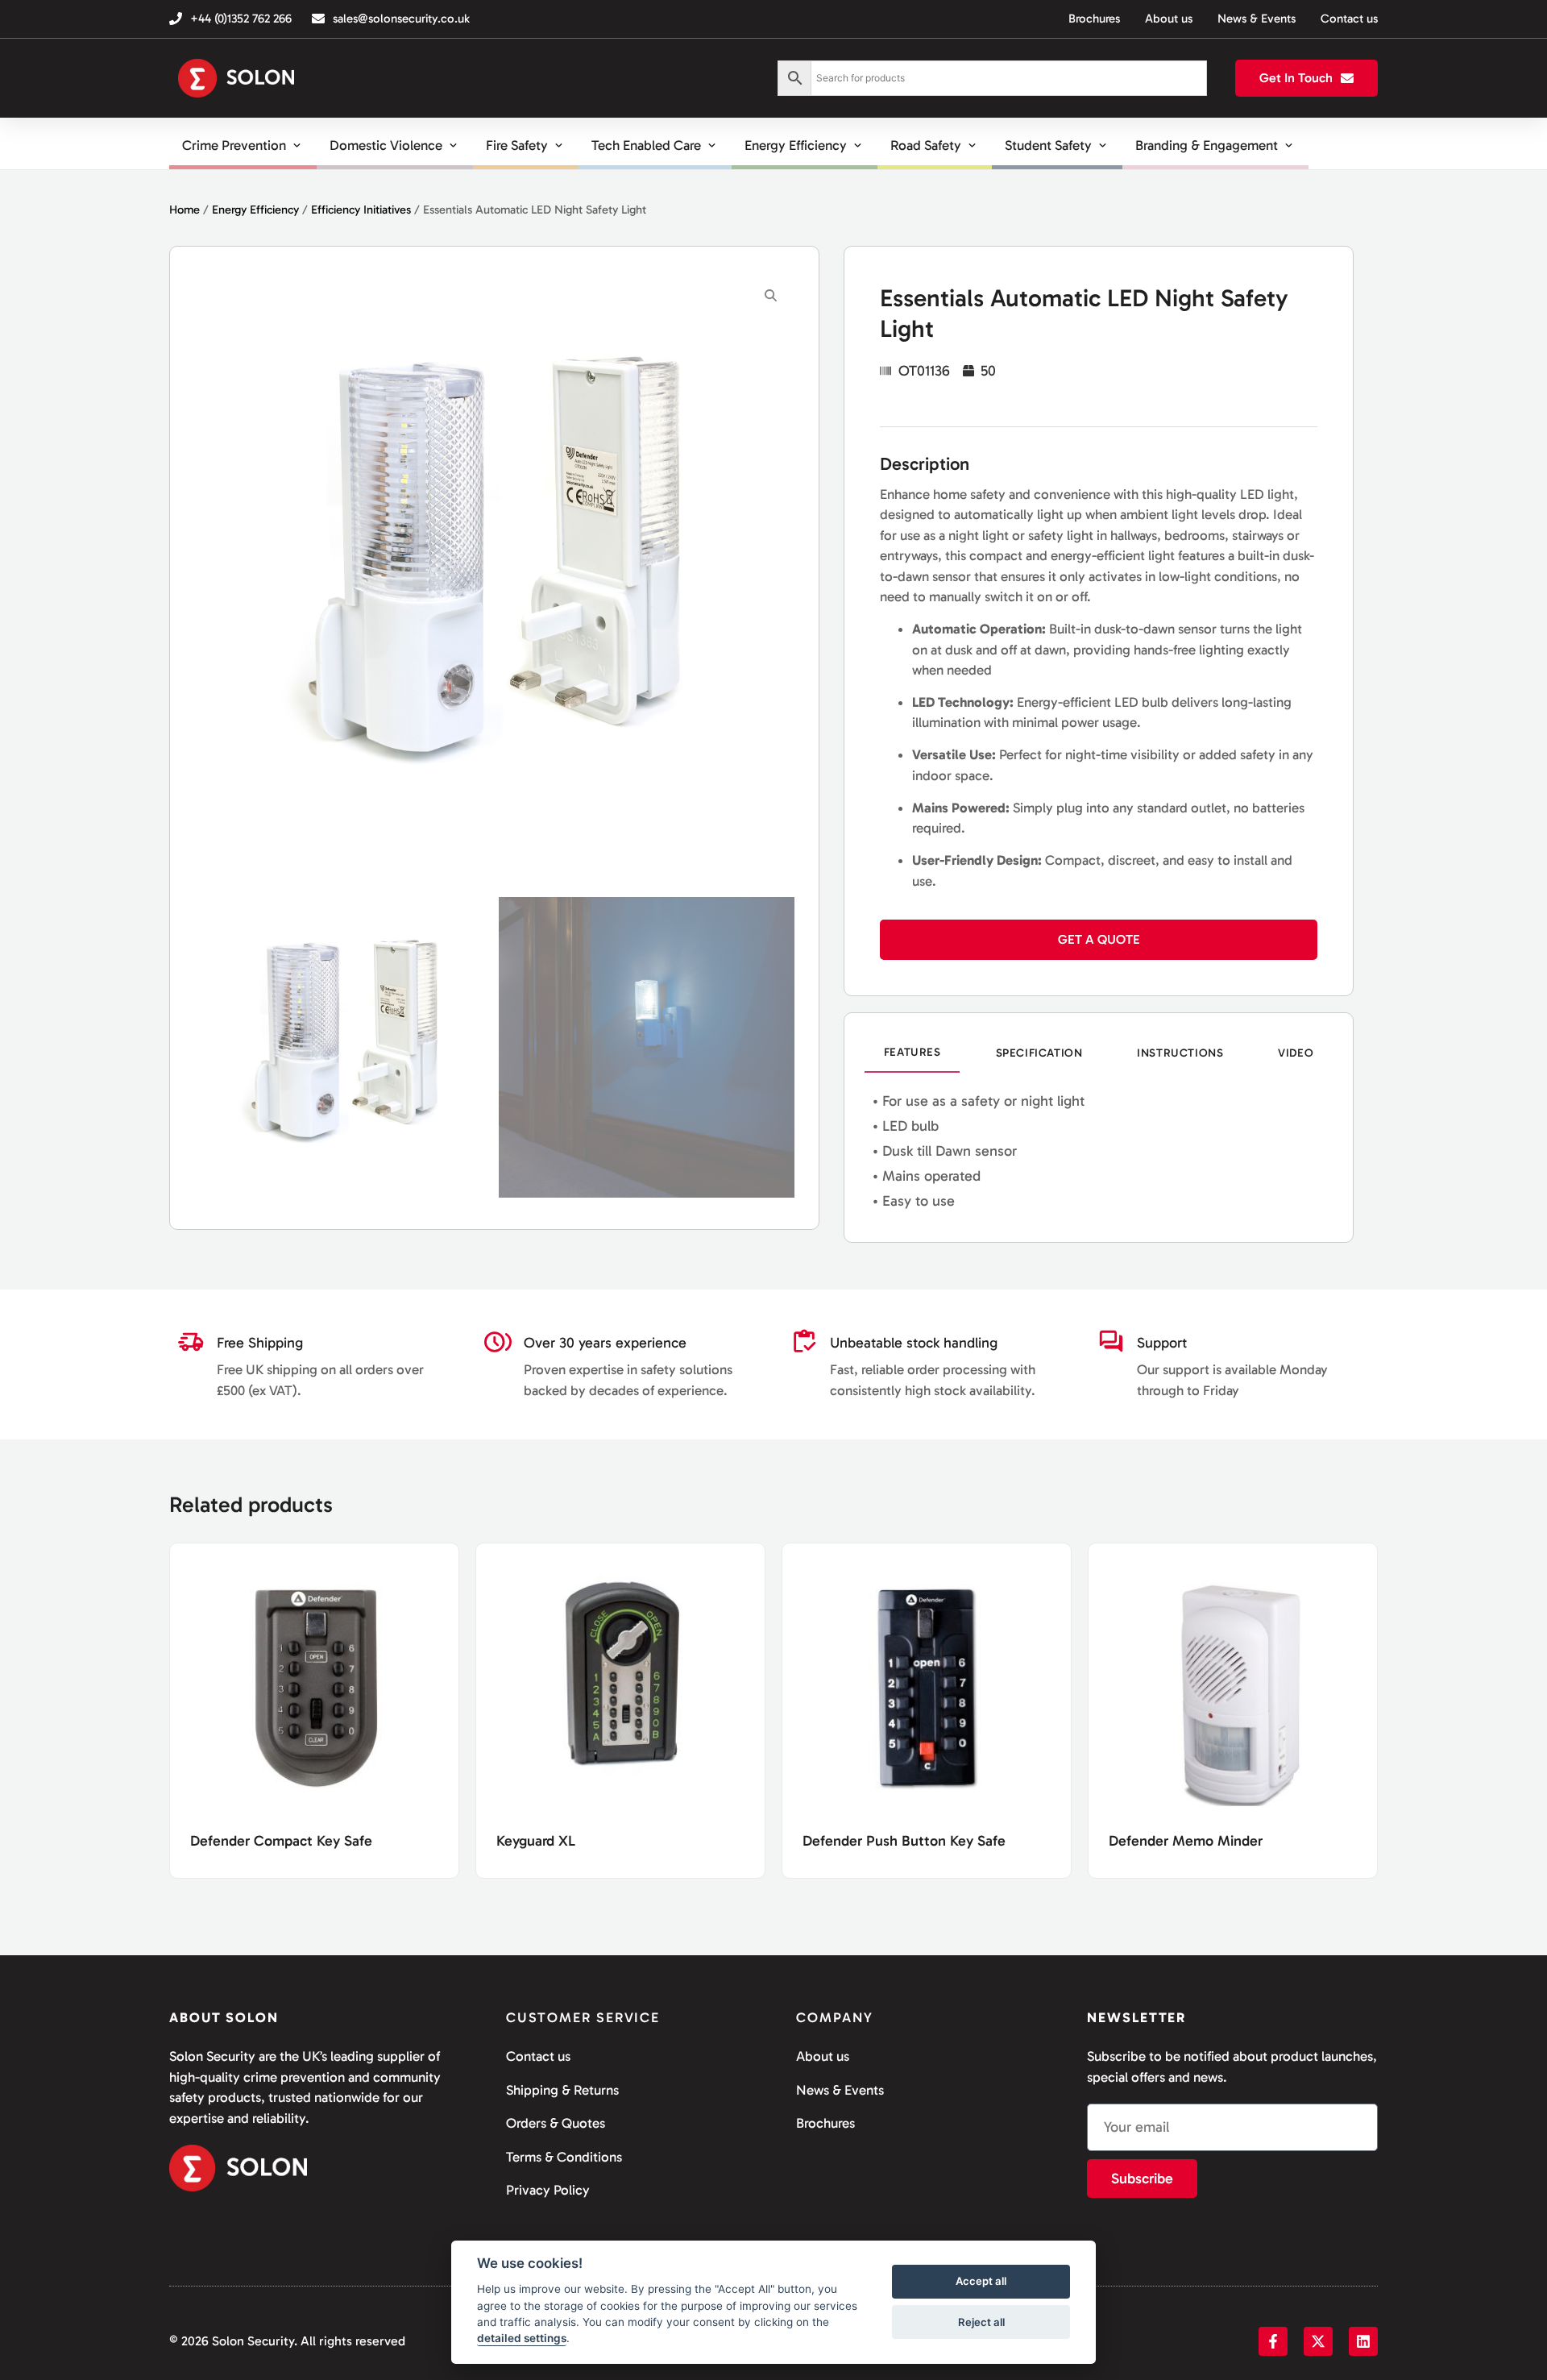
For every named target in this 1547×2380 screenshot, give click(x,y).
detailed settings (522, 2339)
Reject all (981, 2322)
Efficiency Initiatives (361, 210)
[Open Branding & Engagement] (1289, 146)
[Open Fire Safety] (559, 146)
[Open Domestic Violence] (453, 146)
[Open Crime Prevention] (297, 146)
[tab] (912, 1053)
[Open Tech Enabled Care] (712, 146)
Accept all (981, 2282)
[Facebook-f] (1273, 2341)
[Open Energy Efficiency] (858, 146)
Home (185, 210)
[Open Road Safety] (972, 146)
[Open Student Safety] (1103, 146)
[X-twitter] (1318, 2341)
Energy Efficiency (255, 210)
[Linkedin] (1363, 2341)
